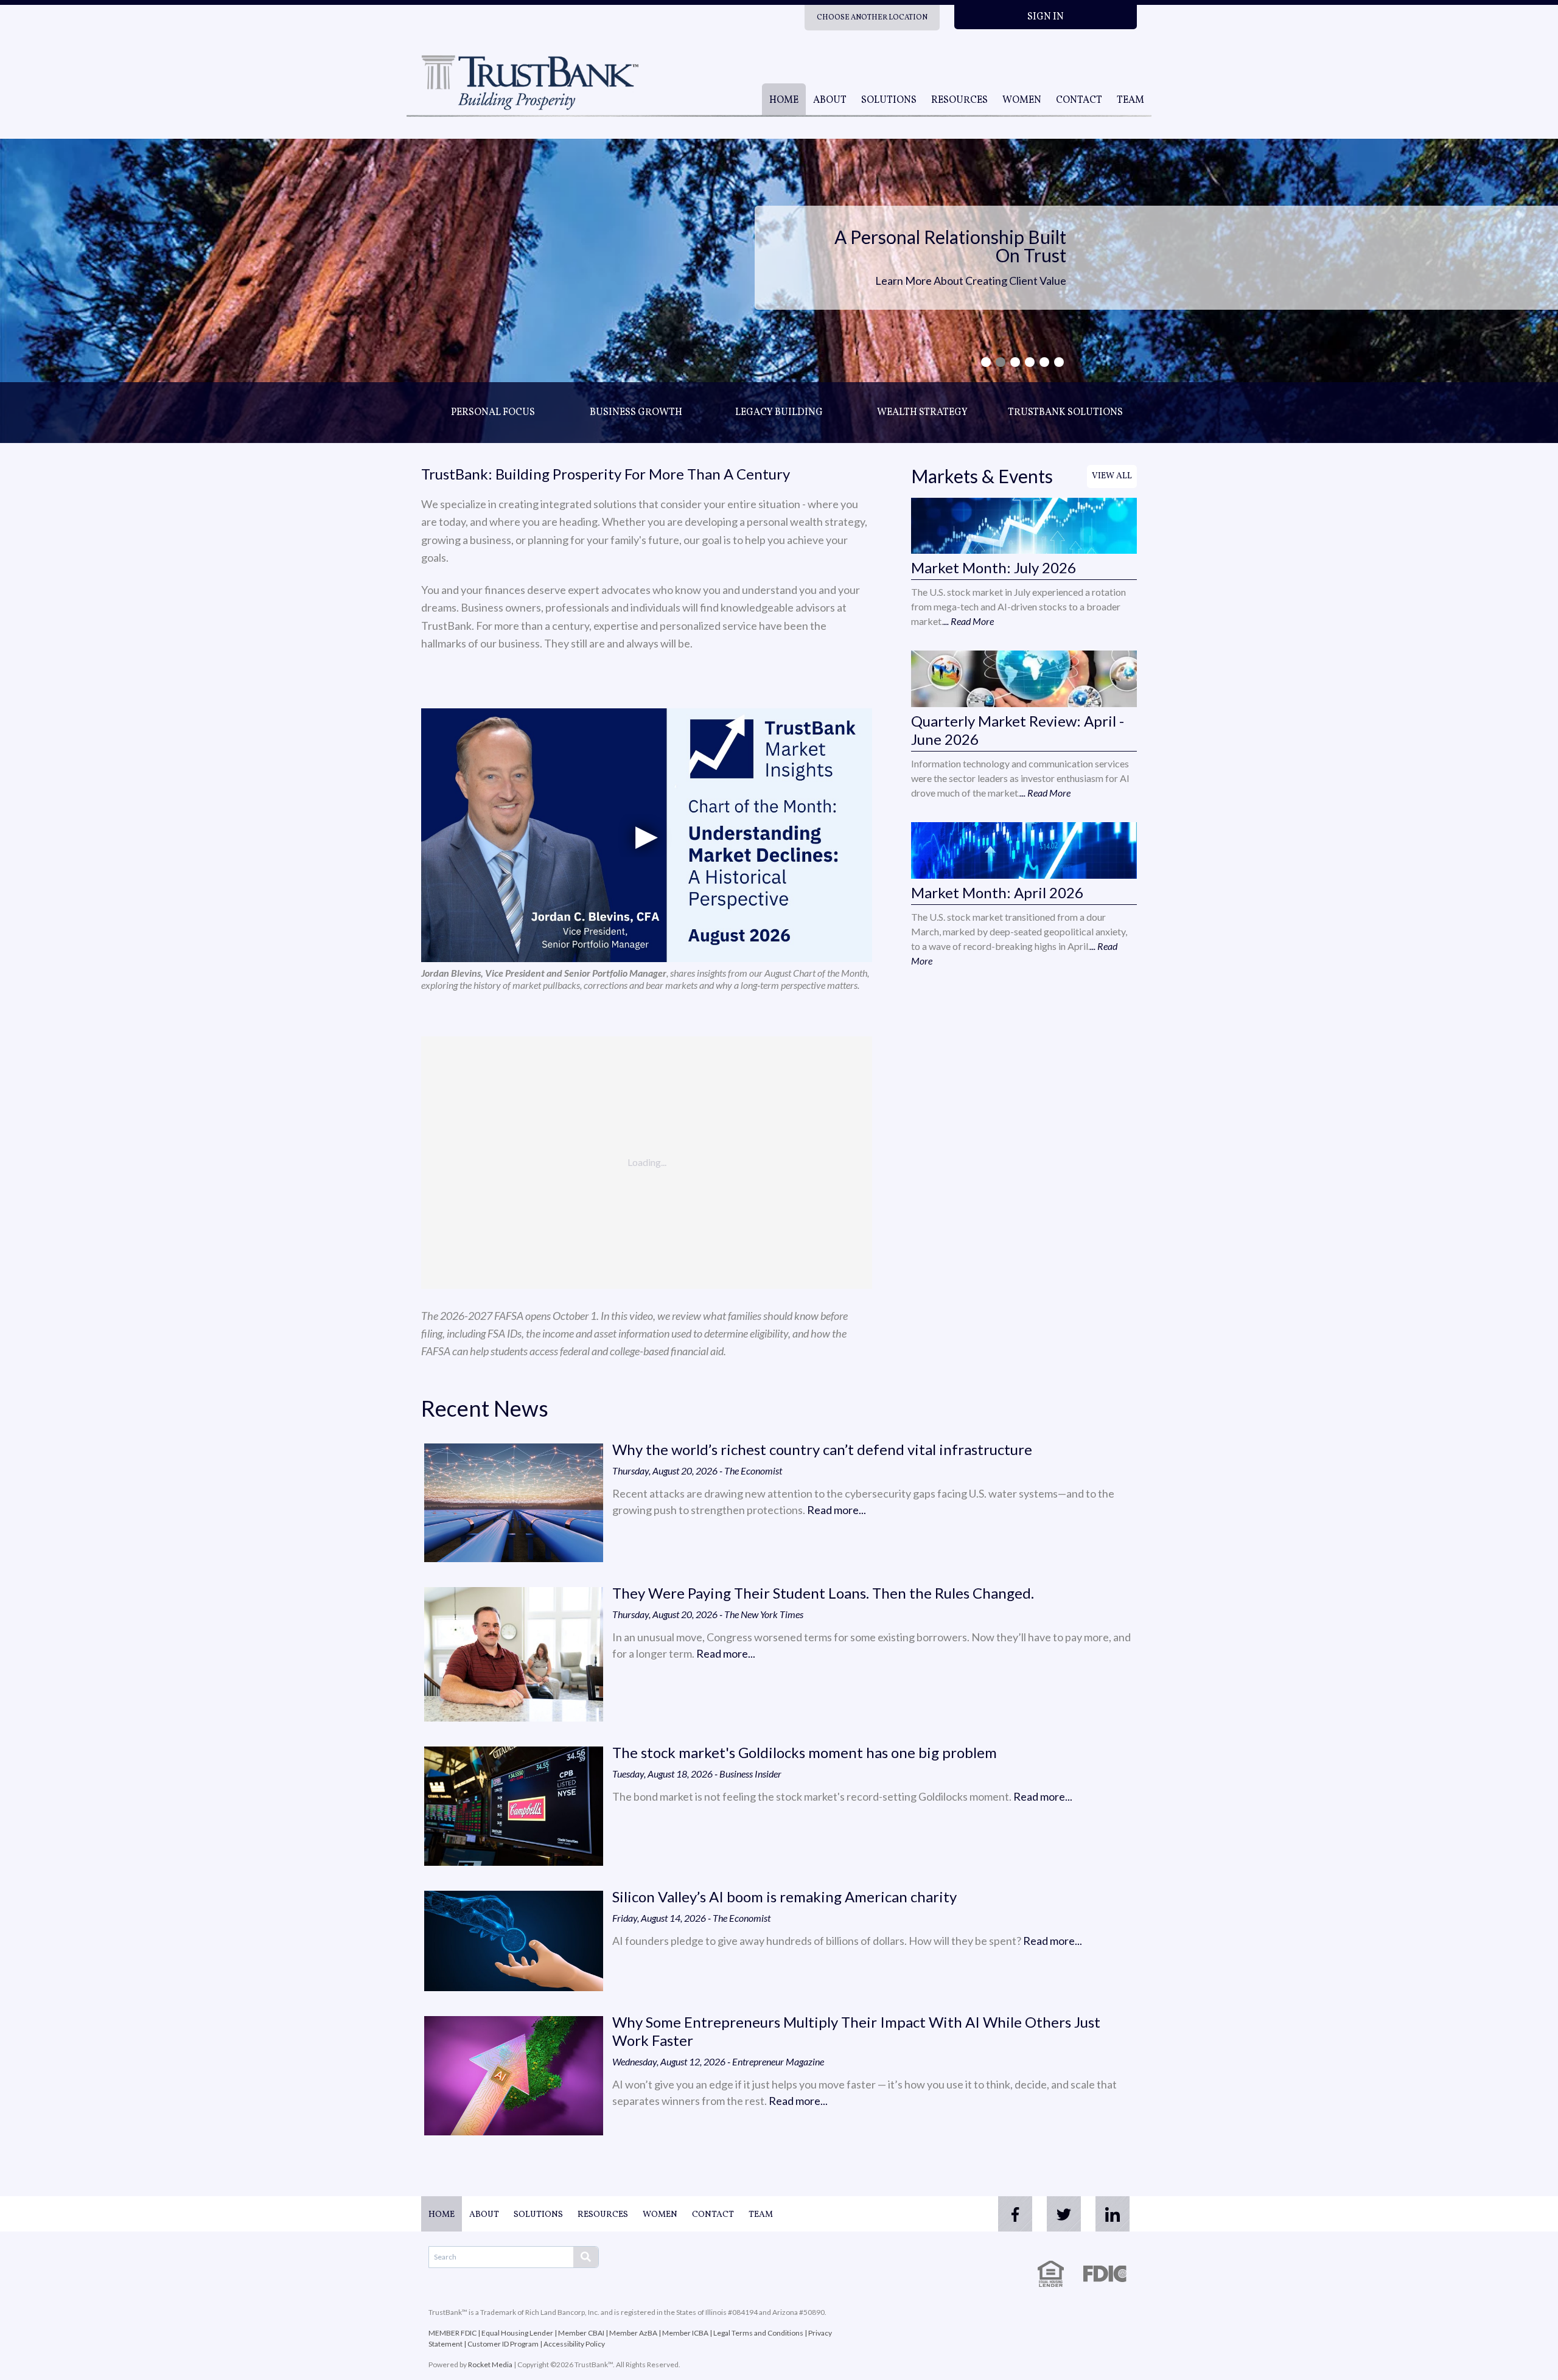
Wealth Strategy (922, 413)
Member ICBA (685, 2333)
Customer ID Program (503, 2344)
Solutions (889, 100)
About (830, 100)
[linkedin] (1113, 2214)
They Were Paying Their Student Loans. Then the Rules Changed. (823, 1593)
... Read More (969, 621)
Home (784, 100)
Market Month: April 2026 (997, 892)
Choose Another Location (872, 18)
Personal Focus (493, 413)
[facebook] (1015, 2214)
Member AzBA (633, 2333)
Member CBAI (581, 2333)
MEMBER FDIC (452, 2333)
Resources (959, 100)
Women (1022, 100)
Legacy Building (779, 413)
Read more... (837, 1510)
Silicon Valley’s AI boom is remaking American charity (784, 1897)
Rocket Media (490, 2364)
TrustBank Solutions (1065, 413)
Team (1130, 100)
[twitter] (1064, 2214)
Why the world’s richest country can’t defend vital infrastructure (822, 1449)
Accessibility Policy (574, 2344)
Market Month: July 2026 (994, 567)
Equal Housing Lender (517, 2333)
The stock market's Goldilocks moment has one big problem (805, 1752)
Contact (1079, 100)
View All (1112, 476)
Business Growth (636, 413)
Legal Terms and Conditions (758, 2333)
